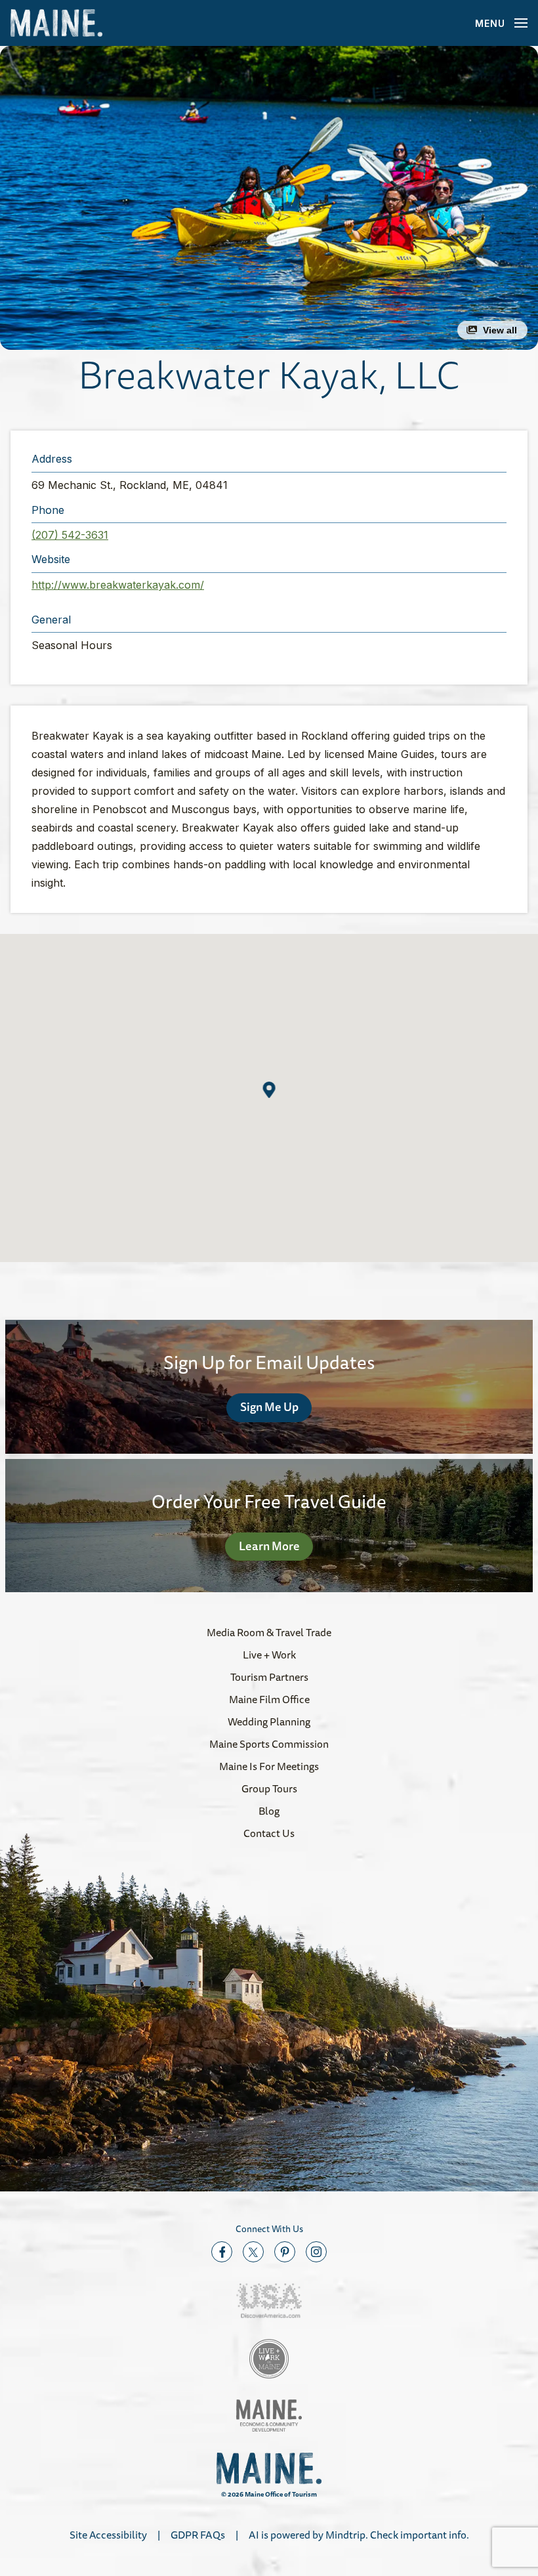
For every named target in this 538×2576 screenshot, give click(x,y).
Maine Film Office (269, 1699)
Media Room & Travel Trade (269, 1632)
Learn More (269, 1546)
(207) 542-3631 (70, 535)
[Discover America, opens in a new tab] (269, 2301)
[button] (269, 198)
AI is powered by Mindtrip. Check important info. (359, 2535)
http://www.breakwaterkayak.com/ (118, 585)
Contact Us (269, 1833)
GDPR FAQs (198, 2535)
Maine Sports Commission (269, 1744)
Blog (269, 1811)
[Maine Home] (56, 23)
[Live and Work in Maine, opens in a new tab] (269, 2359)
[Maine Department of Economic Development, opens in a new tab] (269, 2416)
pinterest (285, 2252)
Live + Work (269, 1655)
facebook (222, 2252)
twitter (253, 2252)
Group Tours (269, 1788)
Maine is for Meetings (269, 1766)
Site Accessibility (108, 2535)
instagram (316, 2252)
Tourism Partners (269, 1677)
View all (500, 330)
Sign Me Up (269, 1406)
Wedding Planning (269, 1721)
